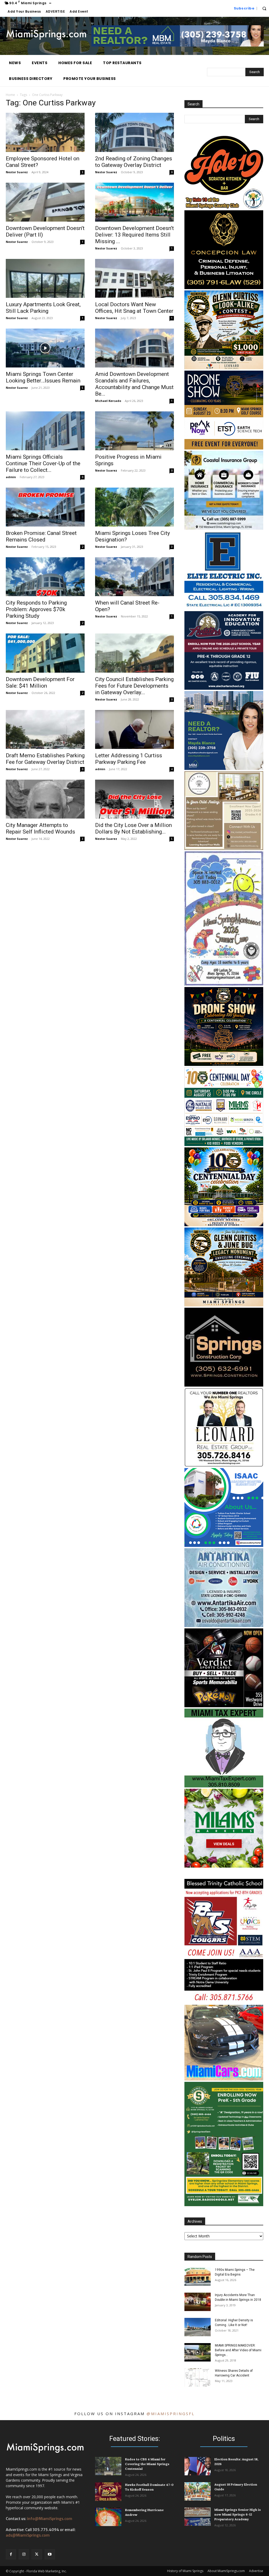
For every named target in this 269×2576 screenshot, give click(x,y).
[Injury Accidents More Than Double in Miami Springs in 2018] (198, 2302)
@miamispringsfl (171, 2414)
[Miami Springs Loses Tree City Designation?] (134, 507)
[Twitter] (37, 2554)
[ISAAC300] (224, 1545)
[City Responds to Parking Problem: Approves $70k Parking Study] (45, 577)
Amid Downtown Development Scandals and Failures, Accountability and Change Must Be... (134, 384)
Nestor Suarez (17, 172)
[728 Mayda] (178, 45)
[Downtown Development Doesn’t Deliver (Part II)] (45, 202)
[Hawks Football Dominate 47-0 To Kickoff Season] (108, 2492)
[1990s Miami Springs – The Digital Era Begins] (198, 2277)
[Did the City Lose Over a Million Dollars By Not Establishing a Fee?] (134, 799)
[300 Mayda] (224, 768)
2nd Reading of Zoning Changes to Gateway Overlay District (134, 162)
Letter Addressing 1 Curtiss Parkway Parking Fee (129, 759)
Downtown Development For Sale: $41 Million (40, 683)
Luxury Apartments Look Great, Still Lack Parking (43, 308)
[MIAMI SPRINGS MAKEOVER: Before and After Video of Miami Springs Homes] (198, 2352)
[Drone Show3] (224, 1064)
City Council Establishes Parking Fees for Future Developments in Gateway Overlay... (134, 686)
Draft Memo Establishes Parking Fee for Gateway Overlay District (45, 759)
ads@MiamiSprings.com (28, 2535)
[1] (224, 1145)
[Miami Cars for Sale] (224, 2079)
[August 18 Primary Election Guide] (198, 2491)
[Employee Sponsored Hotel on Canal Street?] (45, 132)
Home (10, 95)
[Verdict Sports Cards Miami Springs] (224, 1706)
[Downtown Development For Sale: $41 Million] (45, 653)
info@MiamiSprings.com (50, 2519)
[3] (224, 448)
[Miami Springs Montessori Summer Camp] (224, 984)
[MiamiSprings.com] (46, 35)
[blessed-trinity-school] (224, 2002)
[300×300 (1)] (224, 688)
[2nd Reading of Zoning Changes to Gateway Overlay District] (134, 132)
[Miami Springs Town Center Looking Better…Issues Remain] (45, 348)
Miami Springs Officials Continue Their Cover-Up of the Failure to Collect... (43, 463)
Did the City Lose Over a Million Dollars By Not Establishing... (133, 828)
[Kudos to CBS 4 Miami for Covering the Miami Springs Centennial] (108, 2466)
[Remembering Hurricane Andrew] (108, 2517)
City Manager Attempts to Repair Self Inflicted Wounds (40, 828)
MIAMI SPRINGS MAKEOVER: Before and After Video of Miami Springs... (238, 2350)
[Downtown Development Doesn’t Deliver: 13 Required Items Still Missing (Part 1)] (134, 202)
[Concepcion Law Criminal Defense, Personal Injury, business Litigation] (224, 288)
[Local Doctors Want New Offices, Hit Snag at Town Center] (134, 278)
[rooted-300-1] (224, 849)
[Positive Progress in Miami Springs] (134, 431)
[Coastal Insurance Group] (224, 528)
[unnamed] (224, 2205)
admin (11, 477)
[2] (224, 1225)
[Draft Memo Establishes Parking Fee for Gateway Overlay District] (45, 729)
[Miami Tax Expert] (224, 1786)
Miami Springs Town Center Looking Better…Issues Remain (43, 377)
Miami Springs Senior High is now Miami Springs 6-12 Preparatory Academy (238, 2514)
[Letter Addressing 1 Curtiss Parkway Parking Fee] (134, 729)
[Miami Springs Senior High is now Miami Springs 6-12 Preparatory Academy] (198, 2517)
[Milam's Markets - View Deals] (224, 1866)
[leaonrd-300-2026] (224, 1465)
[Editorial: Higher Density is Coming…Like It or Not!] (198, 2327)
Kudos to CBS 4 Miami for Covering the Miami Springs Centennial (147, 2464)
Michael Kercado (108, 401)
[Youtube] (50, 2554)
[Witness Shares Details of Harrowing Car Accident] (198, 2378)
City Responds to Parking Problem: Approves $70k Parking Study (36, 609)
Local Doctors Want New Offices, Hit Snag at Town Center (134, 308)
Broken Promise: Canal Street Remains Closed (41, 536)
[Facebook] (11, 2554)
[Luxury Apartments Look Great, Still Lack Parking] (45, 278)
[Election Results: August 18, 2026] (198, 2466)
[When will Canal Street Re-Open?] (134, 577)
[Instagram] (24, 2554)
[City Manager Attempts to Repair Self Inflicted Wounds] (45, 799)
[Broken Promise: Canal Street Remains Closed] (45, 507)
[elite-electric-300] (224, 608)
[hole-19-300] (224, 208)
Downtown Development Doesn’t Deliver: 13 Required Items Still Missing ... (134, 235)
